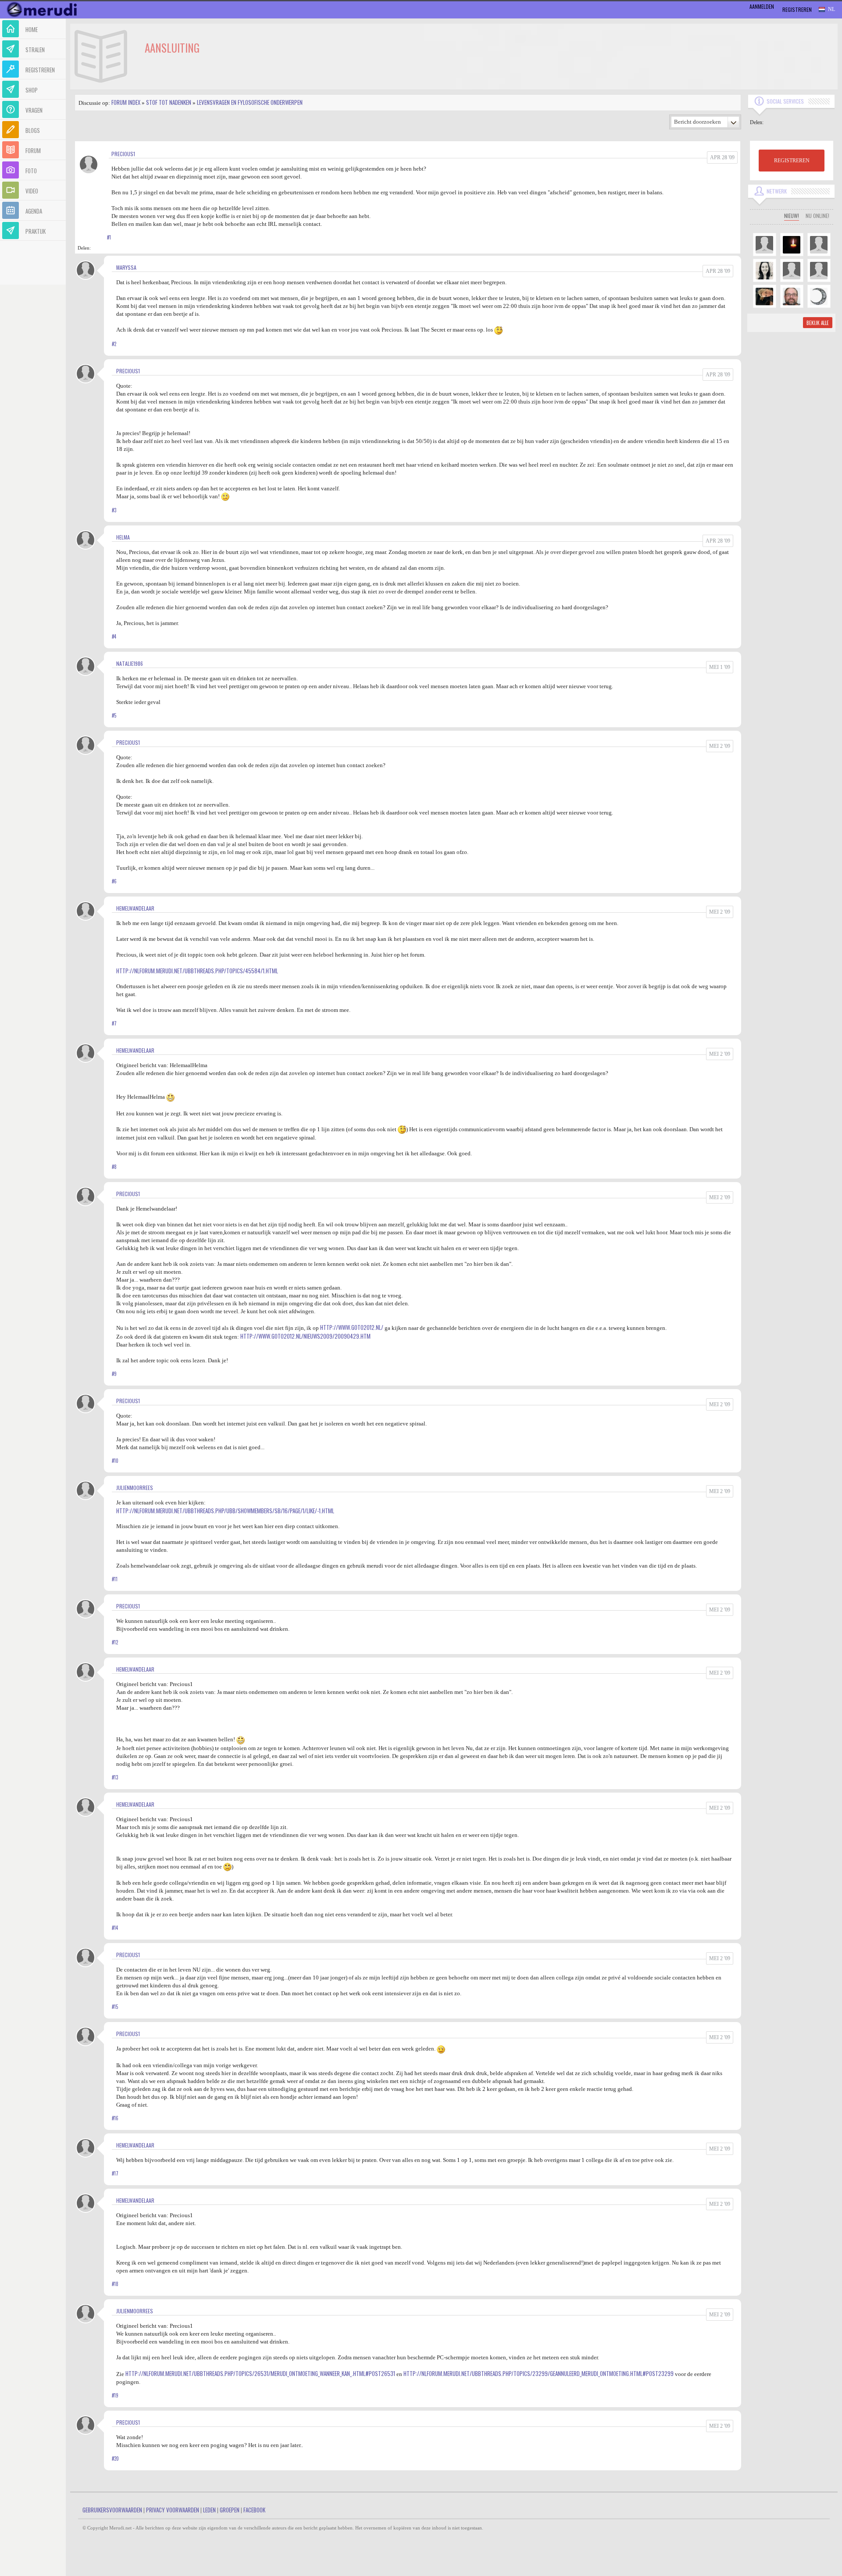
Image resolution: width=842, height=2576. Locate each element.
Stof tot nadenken (169, 102)
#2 (114, 344)
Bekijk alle (818, 323)
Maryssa (126, 267)
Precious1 (123, 154)
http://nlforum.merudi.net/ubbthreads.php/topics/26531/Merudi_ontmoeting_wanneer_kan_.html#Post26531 (260, 2373)
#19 (115, 2395)
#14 (115, 1928)
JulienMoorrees (135, 1488)
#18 (115, 2284)
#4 (114, 636)
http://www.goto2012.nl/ (352, 1327)
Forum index (126, 102)
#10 (115, 1461)
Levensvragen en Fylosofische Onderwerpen (250, 102)
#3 (114, 510)
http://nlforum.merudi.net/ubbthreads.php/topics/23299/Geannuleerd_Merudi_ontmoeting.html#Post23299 (539, 2373)
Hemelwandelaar (135, 908)
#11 (115, 1579)
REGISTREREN (792, 161)
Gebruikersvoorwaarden (112, 2510)
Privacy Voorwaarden (173, 2510)
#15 (115, 2007)
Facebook (254, 2510)
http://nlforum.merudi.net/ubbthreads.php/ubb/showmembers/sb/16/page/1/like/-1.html (225, 1511)
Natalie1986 (130, 663)
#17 (115, 2173)
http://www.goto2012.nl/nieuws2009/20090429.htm (305, 1336)
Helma (123, 537)
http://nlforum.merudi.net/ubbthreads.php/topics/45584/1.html (197, 971)
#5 (114, 715)
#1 (109, 237)
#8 (114, 1167)
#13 (115, 1777)
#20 (115, 2458)
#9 (114, 1374)
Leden (209, 2510)
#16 (115, 2118)
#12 (115, 1642)
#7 (114, 1023)
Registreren (797, 9)
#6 (114, 881)
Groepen (230, 2510)
